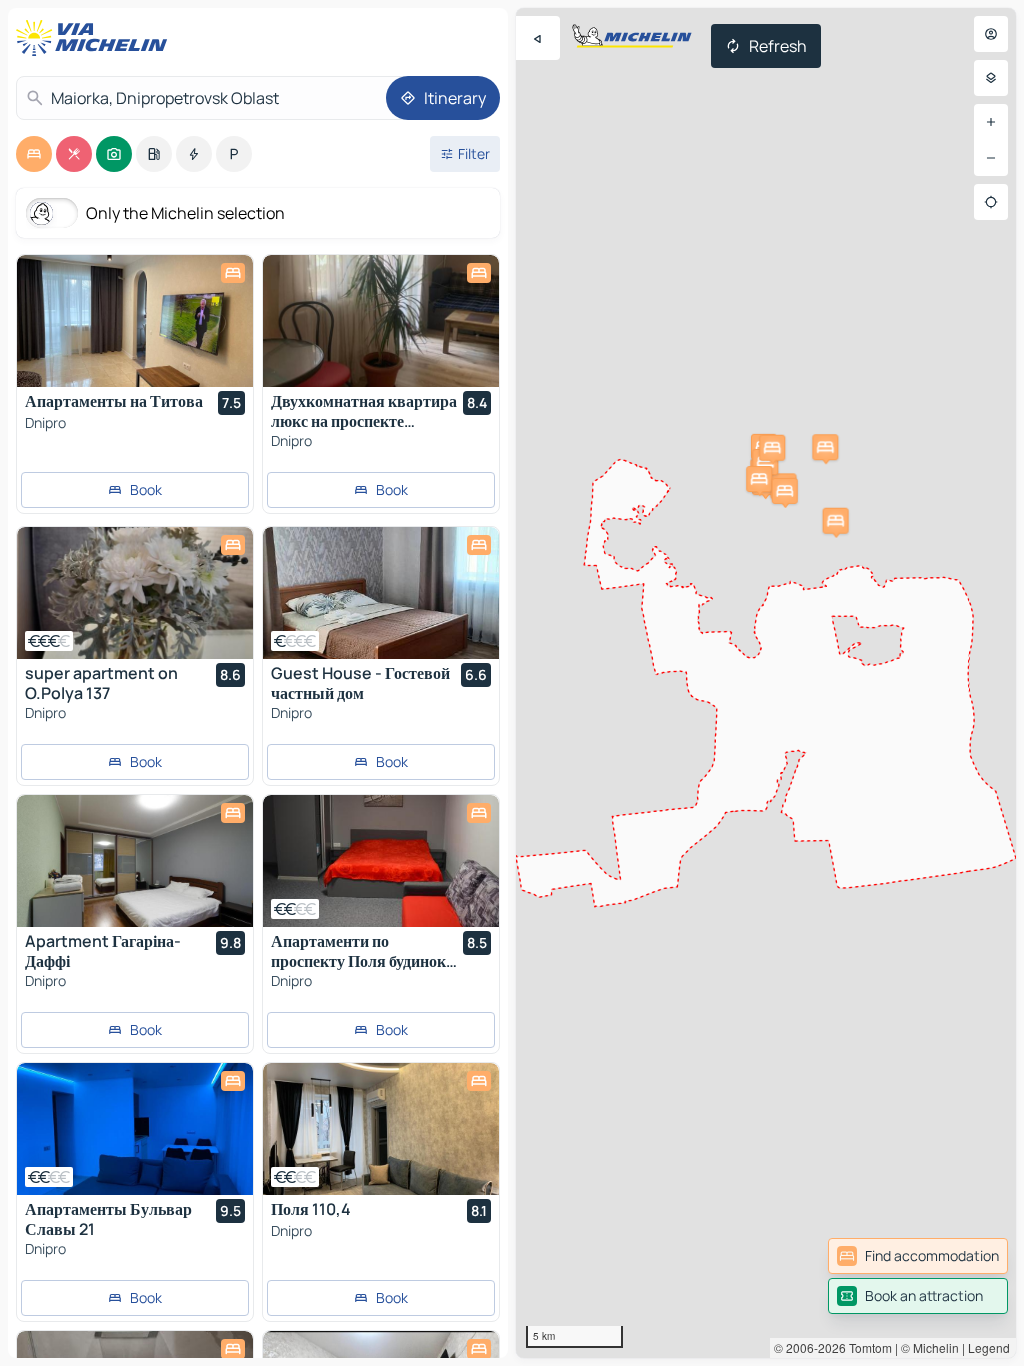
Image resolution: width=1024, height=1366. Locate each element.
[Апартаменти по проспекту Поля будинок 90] (381, 861)
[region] (766, 683)
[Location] (991, 202)
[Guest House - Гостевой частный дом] (381, 593)
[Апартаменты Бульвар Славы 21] (135, 1129)
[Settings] (991, 78)
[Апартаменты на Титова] (135, 321)
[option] (34, 154)
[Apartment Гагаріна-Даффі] (135, 861)
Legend (989, 1347)
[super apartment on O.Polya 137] (135, 593)
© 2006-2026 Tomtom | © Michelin (866, 1347)
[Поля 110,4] (381, 1129)
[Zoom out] (991, 158)
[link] (918, 1256)
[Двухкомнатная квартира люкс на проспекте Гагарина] (381, 321)
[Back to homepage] (96, 38)
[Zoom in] (991, 122)
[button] (825, 447)
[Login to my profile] (991, 34)
